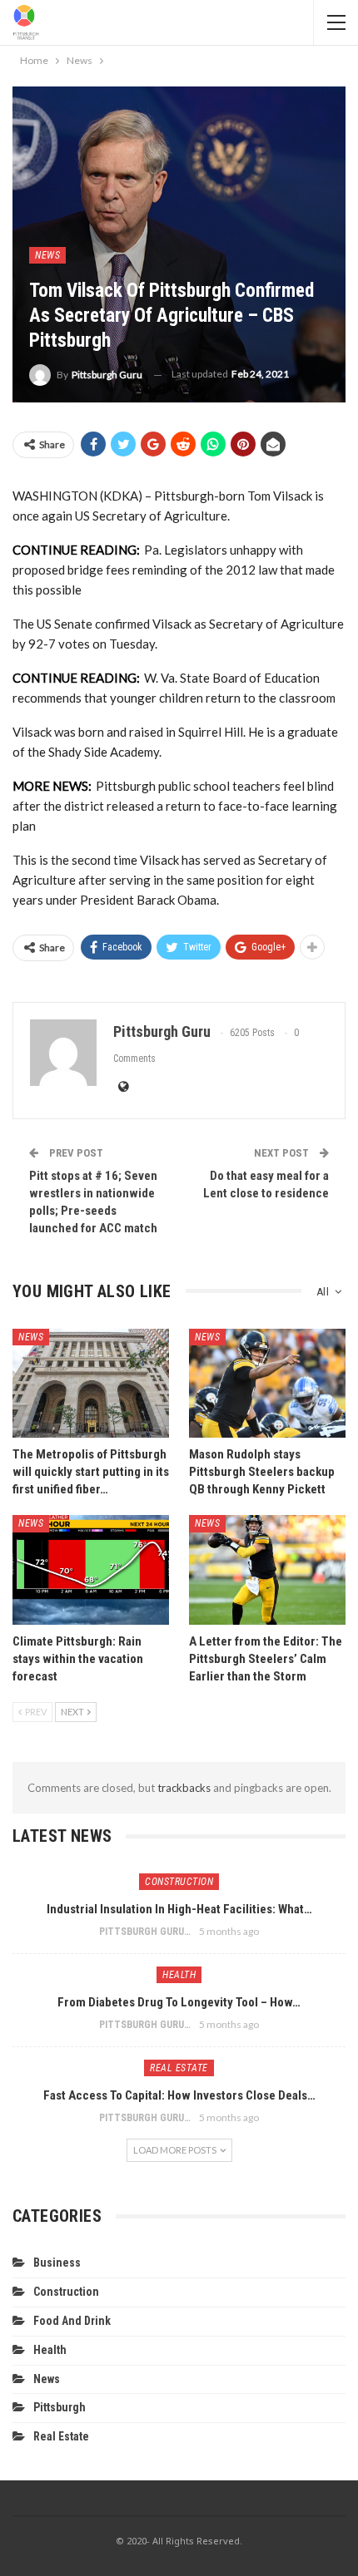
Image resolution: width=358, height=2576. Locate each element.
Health (179, 1975)
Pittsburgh (60, 2407)
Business (57, 2263)
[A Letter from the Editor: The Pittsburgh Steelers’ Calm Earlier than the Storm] (267, 1570)
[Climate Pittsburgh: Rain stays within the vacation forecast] (91, 1570)
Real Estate (179, 2068)
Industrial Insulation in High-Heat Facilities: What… (179, 1909)
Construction (179, 1882)
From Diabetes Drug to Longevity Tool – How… (179, 2002)
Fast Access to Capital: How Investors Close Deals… (179, 2095)
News (47, 255)
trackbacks (184, 1788)
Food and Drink (72, 2321)
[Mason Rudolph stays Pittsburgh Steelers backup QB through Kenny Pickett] (267, 1384)
